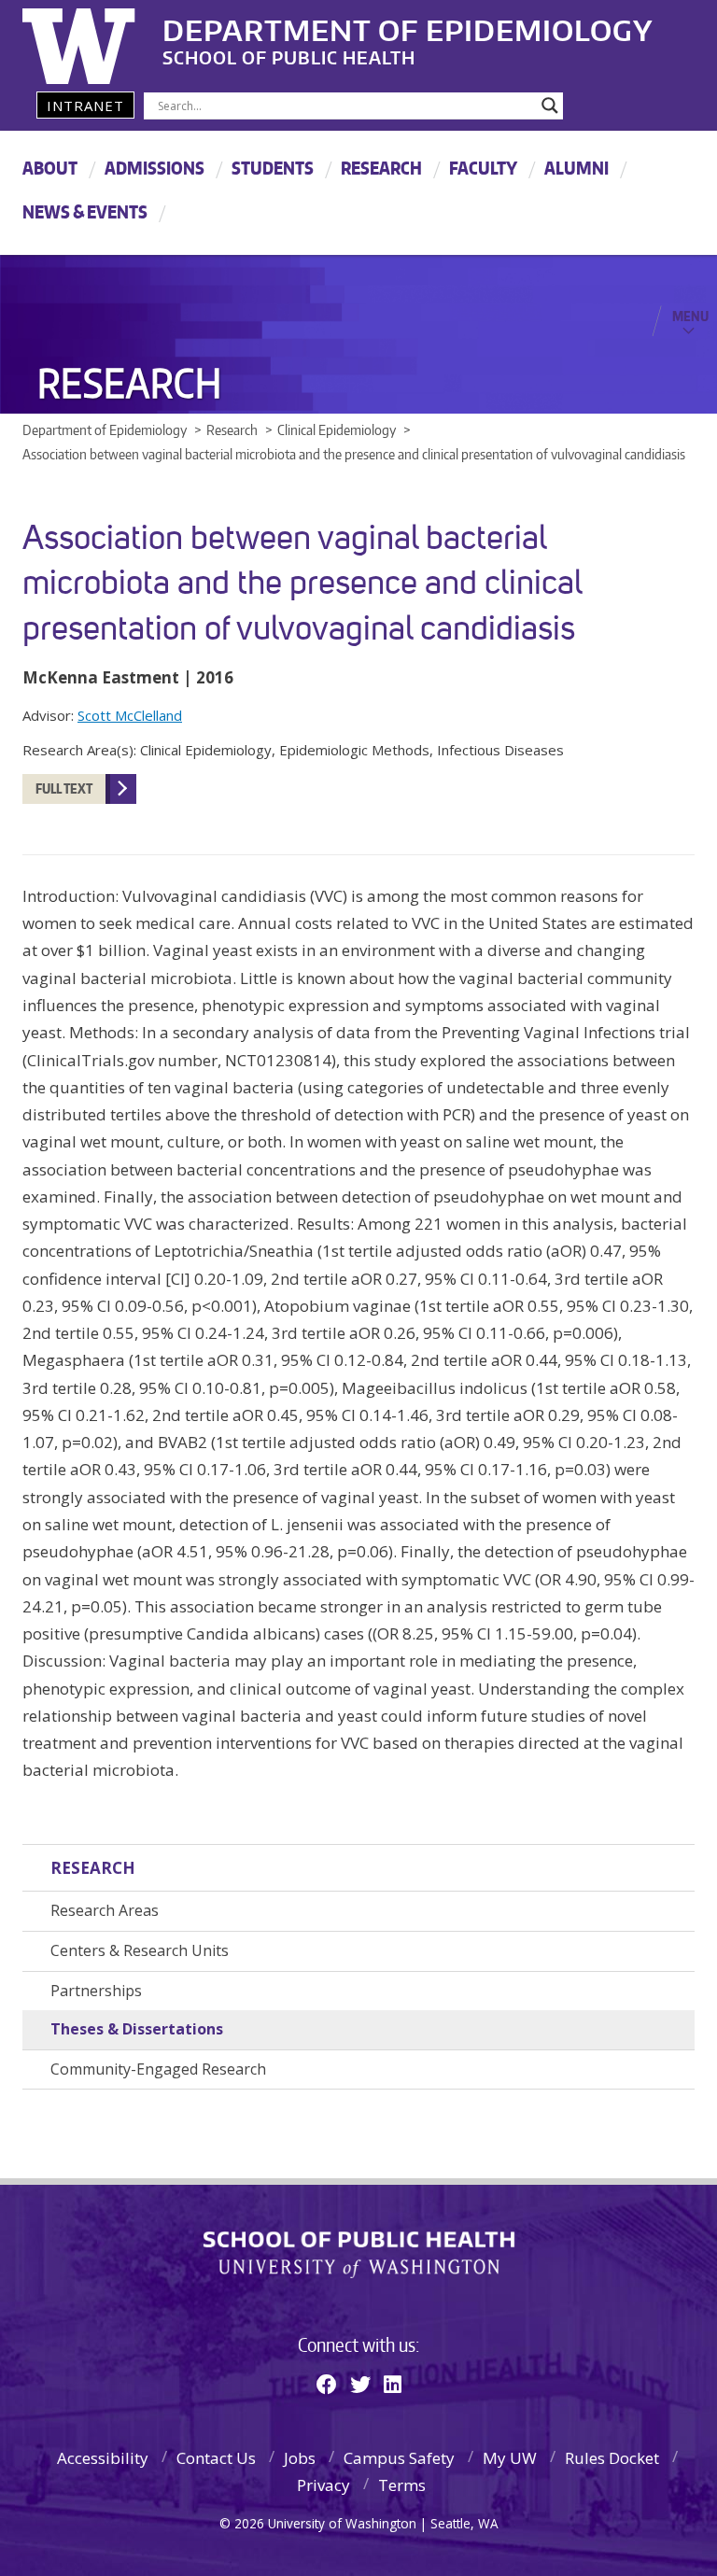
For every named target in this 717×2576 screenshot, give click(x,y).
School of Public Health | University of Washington (359, 2255)
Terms (402, 2485)
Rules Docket (612, 2458)
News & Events (85, 211)
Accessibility (103, 2458)
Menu (690, 316)
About (50, 168)
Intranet (85, 106)
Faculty (483, 168)
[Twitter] (360, 2384)
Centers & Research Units (140, 1950)
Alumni (576, 168)
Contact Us (216, 2458)
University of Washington (98, 42)
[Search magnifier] (550, 106)
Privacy (323, 2485)
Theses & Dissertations (137, 2029)
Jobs (300, 2458)
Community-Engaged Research (158, 2069)
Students (273, 168)
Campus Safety (399, 2458)
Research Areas (105, 1910)
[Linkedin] (393, 2384)
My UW (510, 2458)
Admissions (155, 168)
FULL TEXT (64, 788)
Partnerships (96, 1991)
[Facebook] (327, 2384)
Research (381, 168)
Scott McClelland (130, 715)
